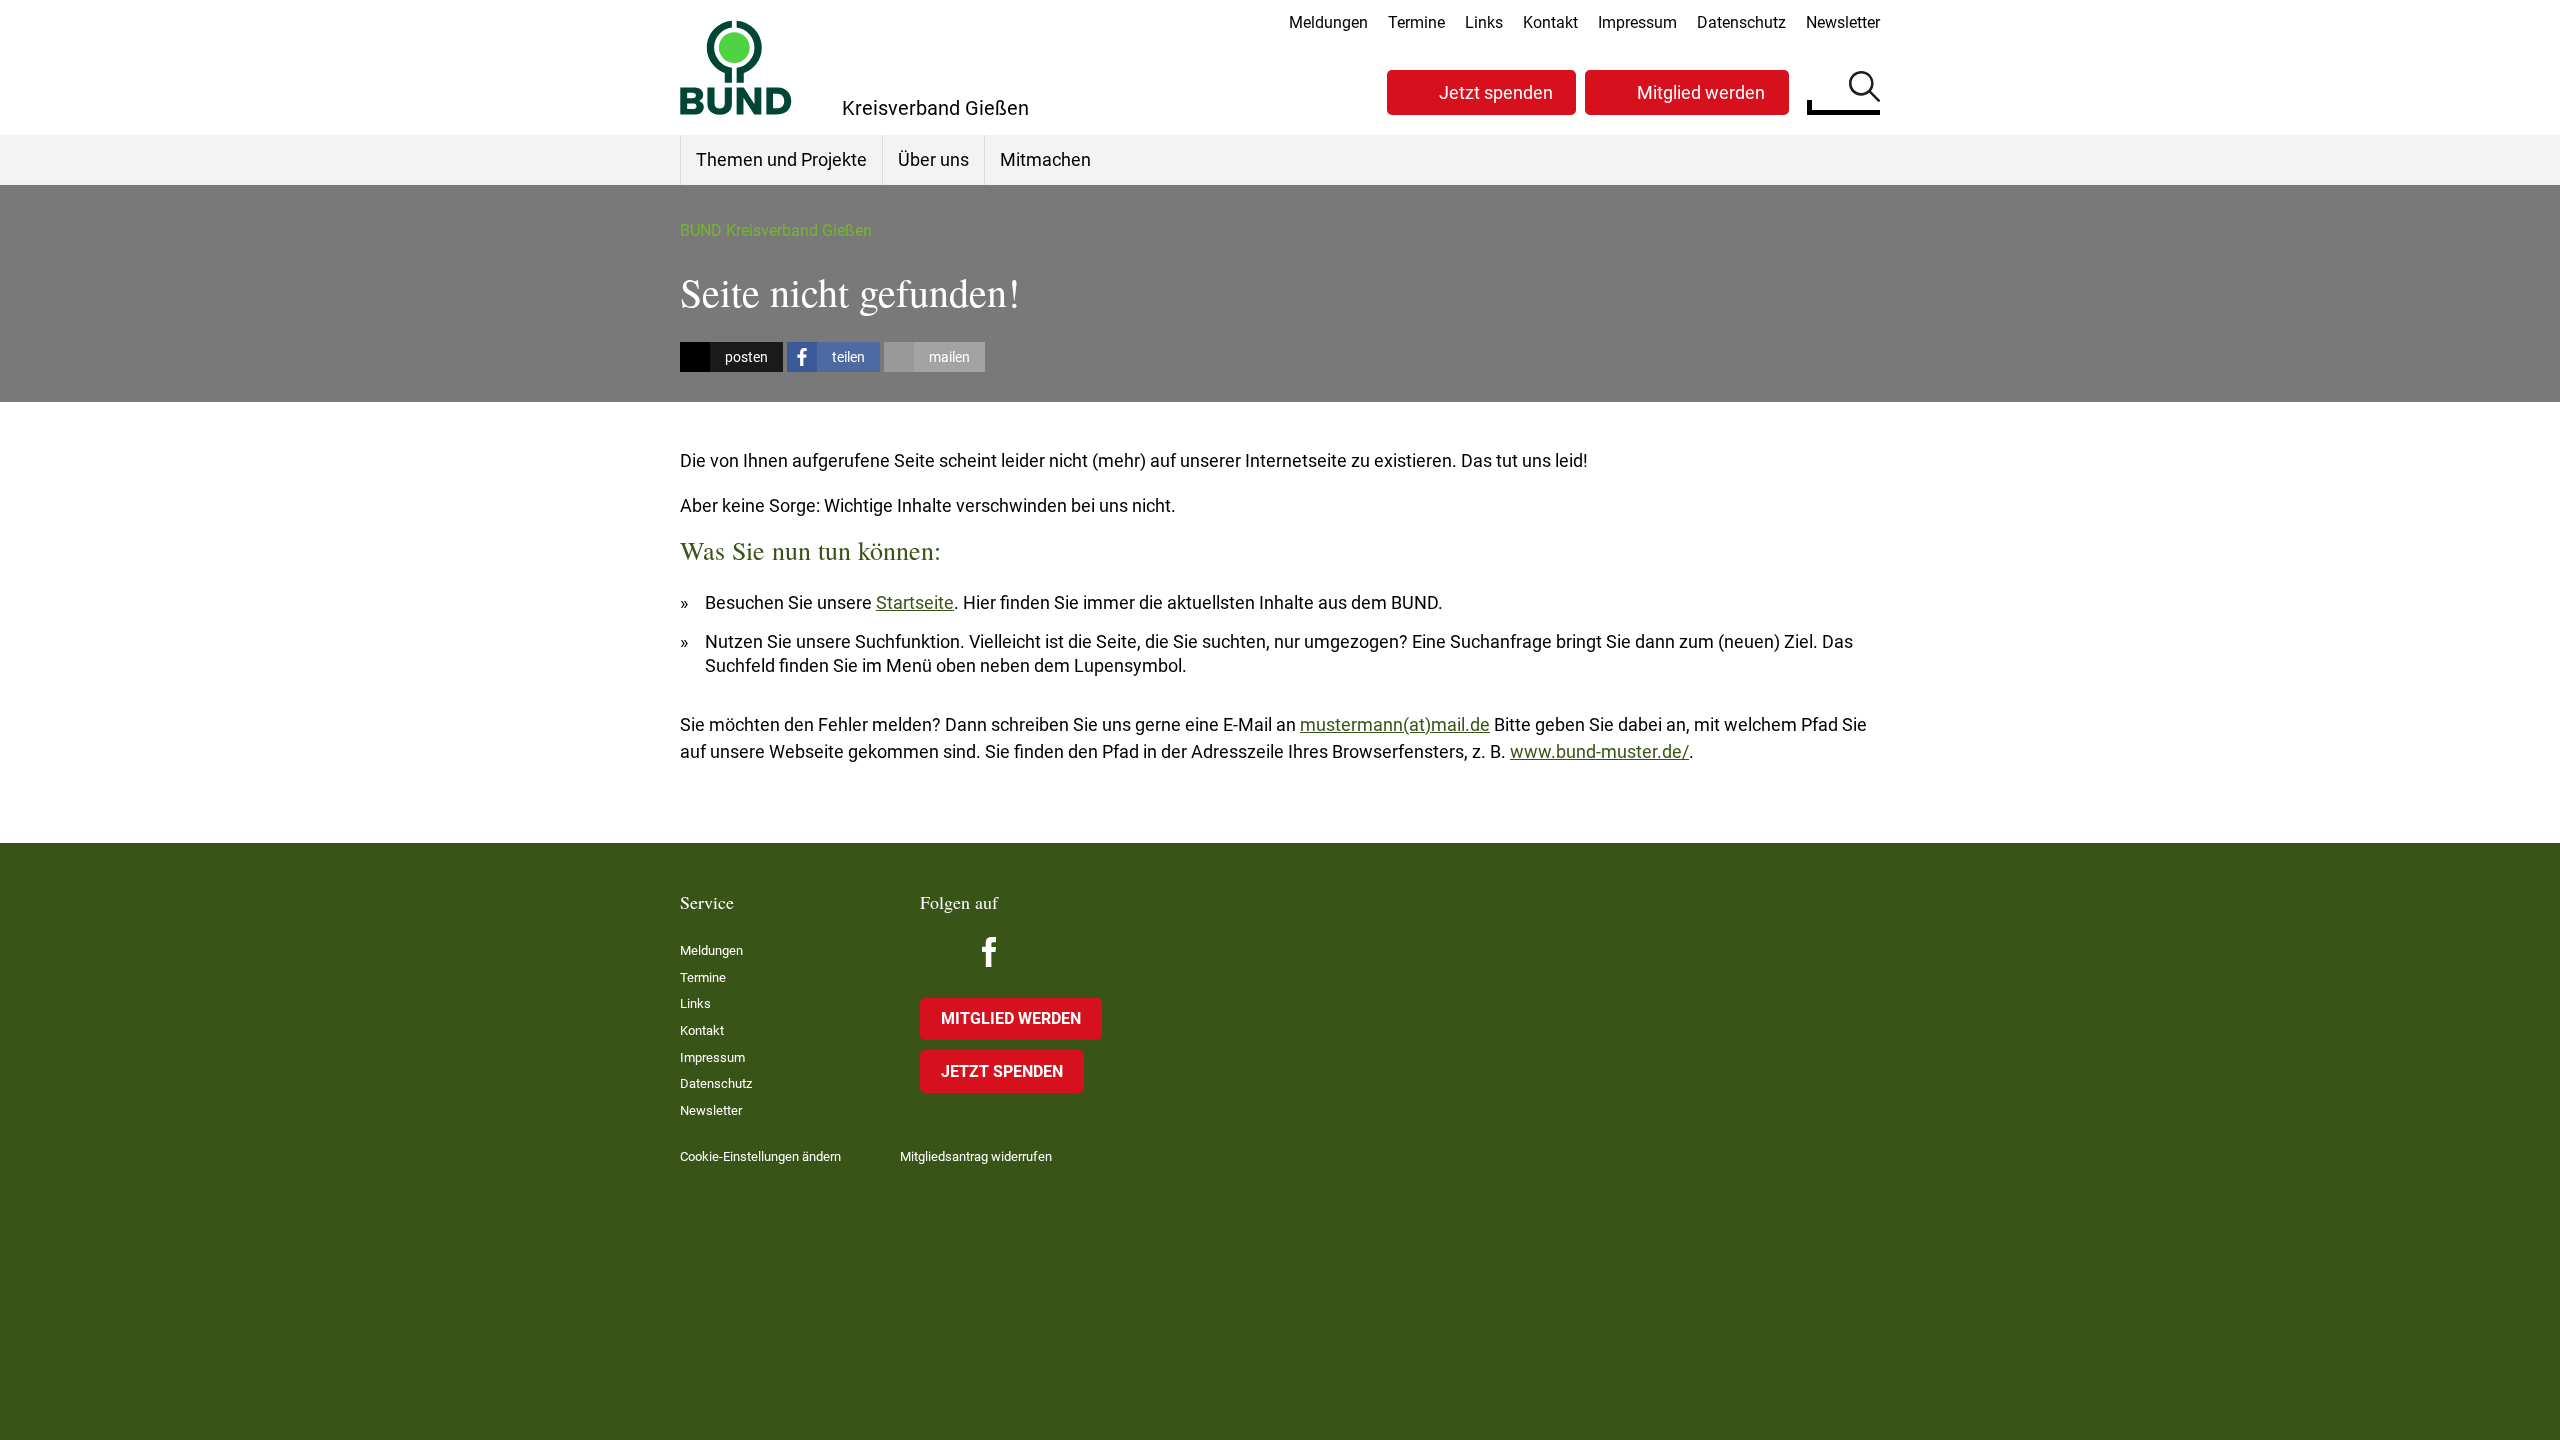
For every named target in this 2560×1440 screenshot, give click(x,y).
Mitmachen (1045, 159)
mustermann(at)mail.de (1395, 724)
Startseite (915, 602)
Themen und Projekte (781, 159)
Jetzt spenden (1496, 92)
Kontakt (1550, 22)
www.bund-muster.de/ (1599, 751)
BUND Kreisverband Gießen (776, 230)
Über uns (933, 159)
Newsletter (1843, 22)
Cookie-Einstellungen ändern (760, 1156)
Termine (1416, 22)
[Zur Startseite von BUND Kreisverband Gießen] (736, 67)
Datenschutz (1741, 22)
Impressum (1637, 22)
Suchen (1864, 90)
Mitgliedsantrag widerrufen (976, 1156)
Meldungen (1328, 22)
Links (1484, 22)
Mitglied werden (1701, 92)
